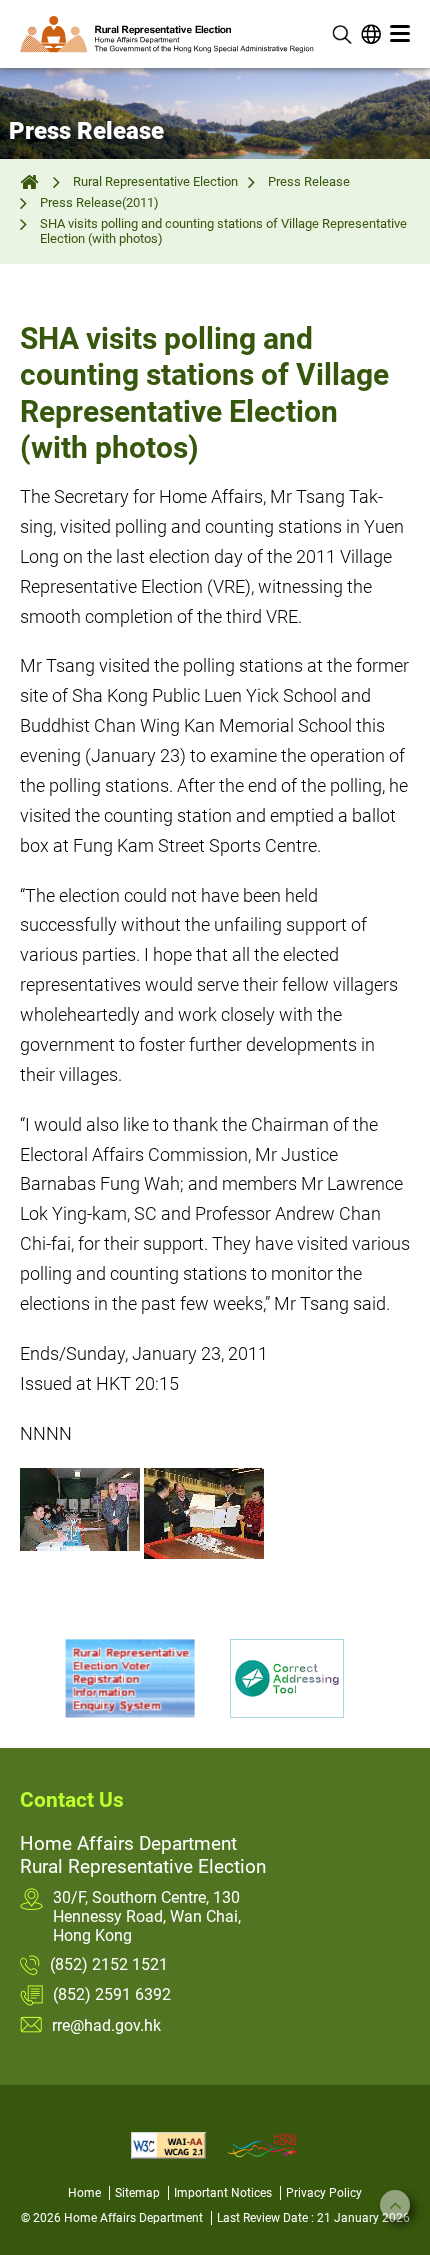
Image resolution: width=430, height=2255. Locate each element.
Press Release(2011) (99, 202)
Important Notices (223, 2193)
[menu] (400, 34)
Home (84, 2193)
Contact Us (72, 1800)
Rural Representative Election (155, 181)
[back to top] (395, 2205)
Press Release (309, 181)
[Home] (31, 181)
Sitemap (137, 2193)
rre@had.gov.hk (106, 2025)
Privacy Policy (324, 2193)
